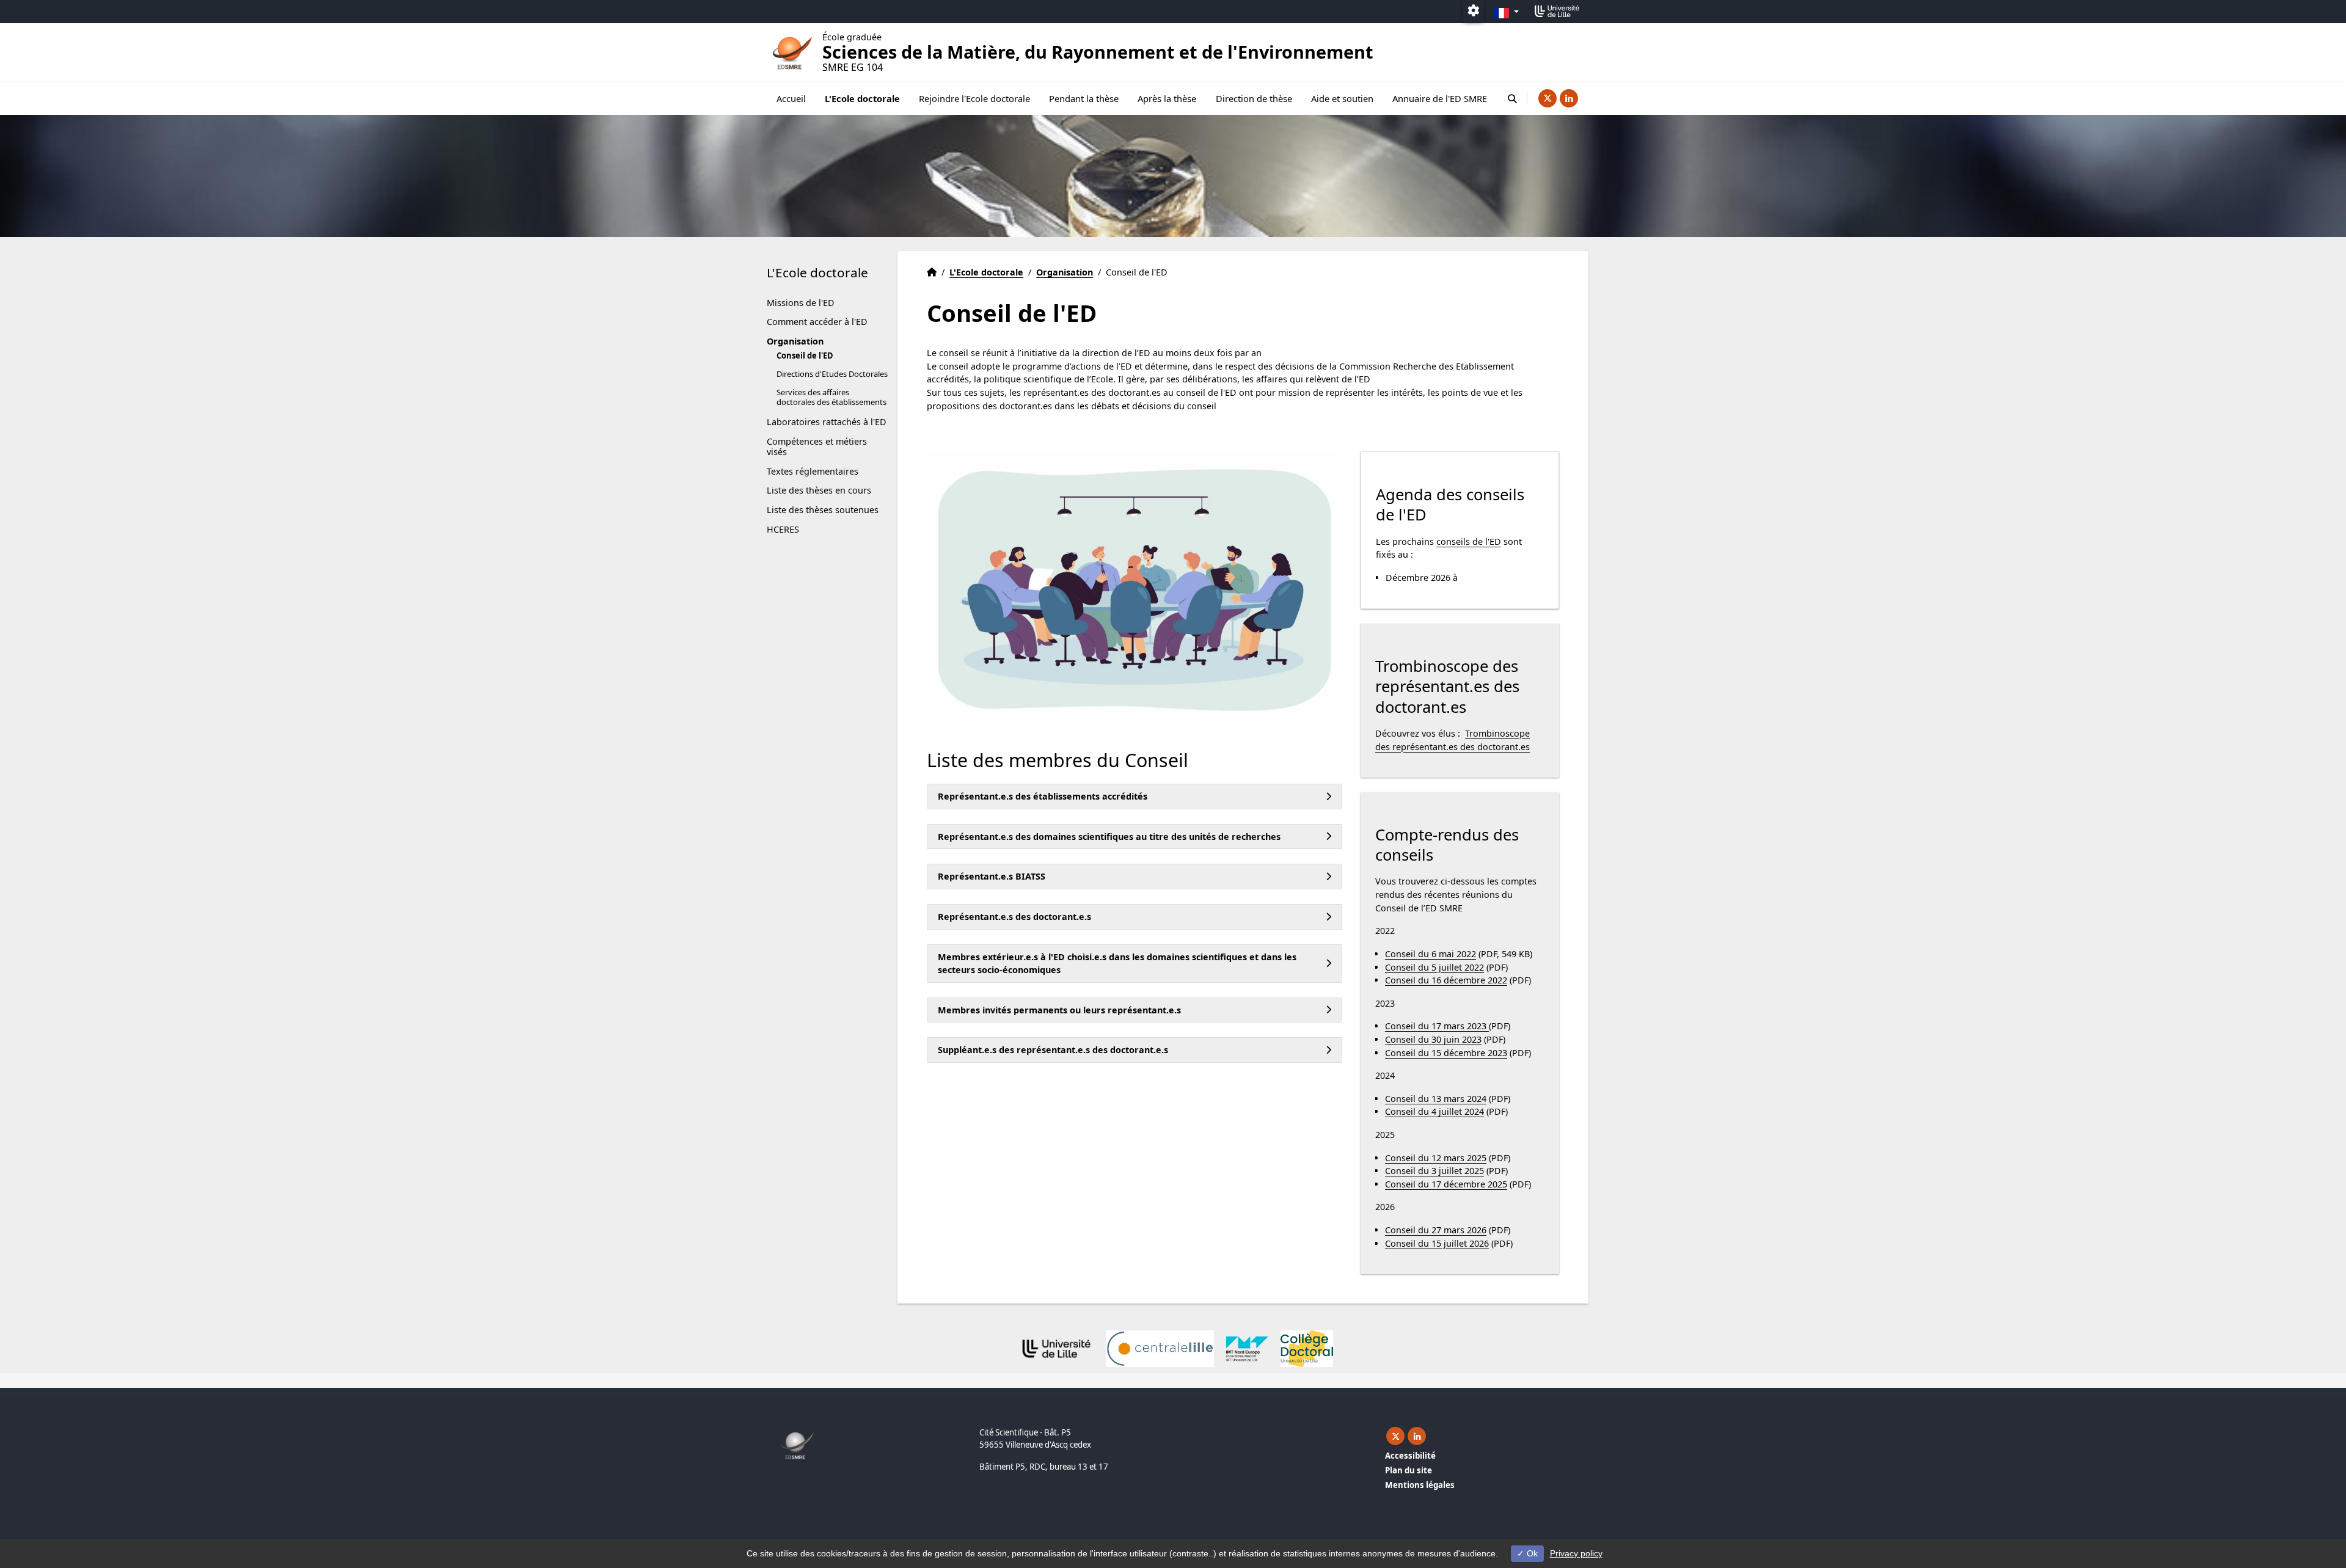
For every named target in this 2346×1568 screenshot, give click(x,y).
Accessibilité (1410, 1456)
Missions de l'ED (801, 303)
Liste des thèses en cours (819, 490)
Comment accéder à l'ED (817, 322)
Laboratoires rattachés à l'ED (827, 422)
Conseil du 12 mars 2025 (1436, 1158)
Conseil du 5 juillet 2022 (1434, 967)
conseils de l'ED (1469, 542)
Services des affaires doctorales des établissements (831, 397)
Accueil (791, 98)
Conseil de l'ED (805, 356)
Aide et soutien (1342, 98)
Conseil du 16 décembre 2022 (1446, 980)
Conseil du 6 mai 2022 (1431, 954)
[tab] (1135, 797)
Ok (1531, 1553)
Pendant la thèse (1084, 98)
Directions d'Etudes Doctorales (832, 374)
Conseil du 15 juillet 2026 (1437, 1243)
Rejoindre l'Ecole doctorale (974, 98)
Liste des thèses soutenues (823, 510)
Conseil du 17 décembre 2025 (1446, 1184)
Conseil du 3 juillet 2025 (1434, 1171)
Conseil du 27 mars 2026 (1436, 1230)
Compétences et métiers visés (817, 447)
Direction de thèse (1254, 98)
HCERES (783, 529)
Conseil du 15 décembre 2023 (1446, 1053)
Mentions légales (1420, 1485)
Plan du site (1409, 1470)
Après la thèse (1167, 98)
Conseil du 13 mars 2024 (1436, 1099)
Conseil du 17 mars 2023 (1437, 1026)
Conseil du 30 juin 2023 (1433, 1039)
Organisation (795, 341)
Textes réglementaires (813, 471)
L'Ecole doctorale (862, 98)
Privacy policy (1576, 1553)
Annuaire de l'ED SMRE (1440, 98)
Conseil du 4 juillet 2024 (1434, 1111)
